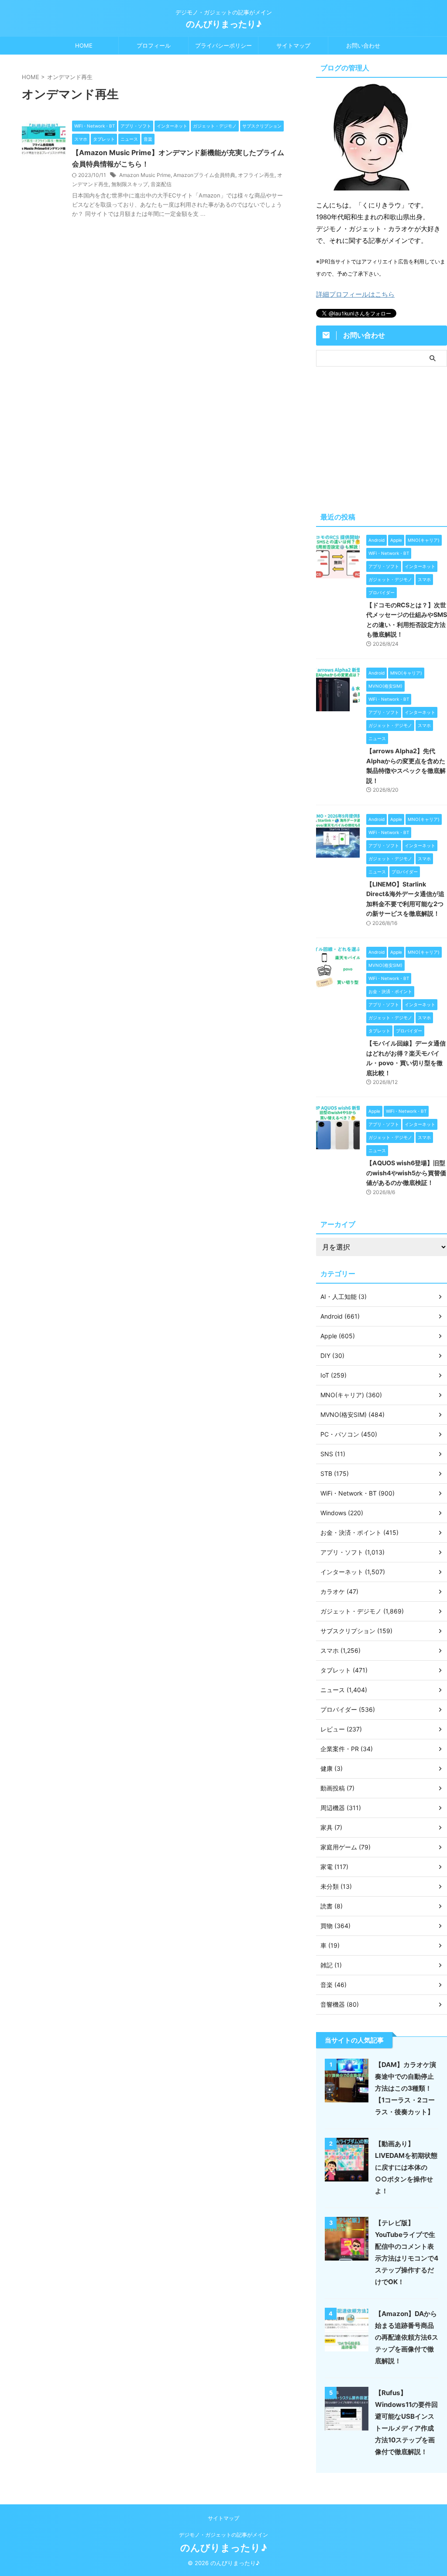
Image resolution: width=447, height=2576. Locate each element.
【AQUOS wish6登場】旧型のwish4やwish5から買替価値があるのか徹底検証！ (406, 1173)
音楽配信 (161, 184)
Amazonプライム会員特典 (204, 175)
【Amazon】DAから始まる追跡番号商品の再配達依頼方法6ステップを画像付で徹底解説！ (407, 2337)
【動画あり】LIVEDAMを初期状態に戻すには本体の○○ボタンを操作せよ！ (406, 2167)
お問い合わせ (363, 45)
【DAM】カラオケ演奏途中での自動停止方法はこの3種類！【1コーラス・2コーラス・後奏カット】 (406, 2088)
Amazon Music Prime (145, 175)
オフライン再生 (256, 175)
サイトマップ (293, 45)
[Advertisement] (382, 437)
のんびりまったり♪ (224, 24)
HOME (84, 45)
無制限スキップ (130, 184)
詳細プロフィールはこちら (355, 294)
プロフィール (154, 45)
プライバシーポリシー (223, 45)
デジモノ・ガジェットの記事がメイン (223, 2535)
